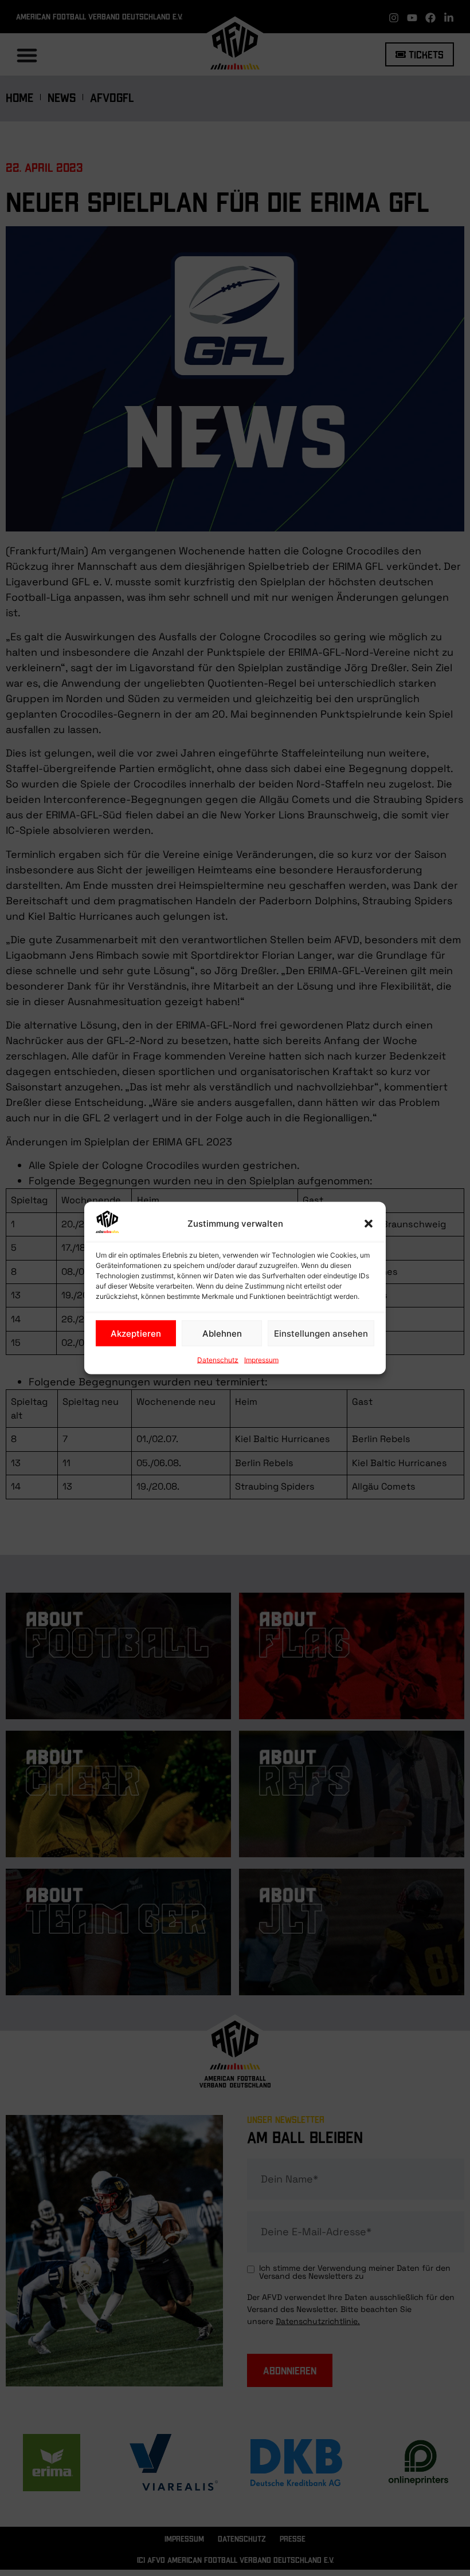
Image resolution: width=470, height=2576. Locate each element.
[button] (369, 1224)
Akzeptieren (136, 1333)
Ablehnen (222, 1333)
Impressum (261, 1360)
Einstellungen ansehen (321, 1333)
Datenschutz (218, 1360)
